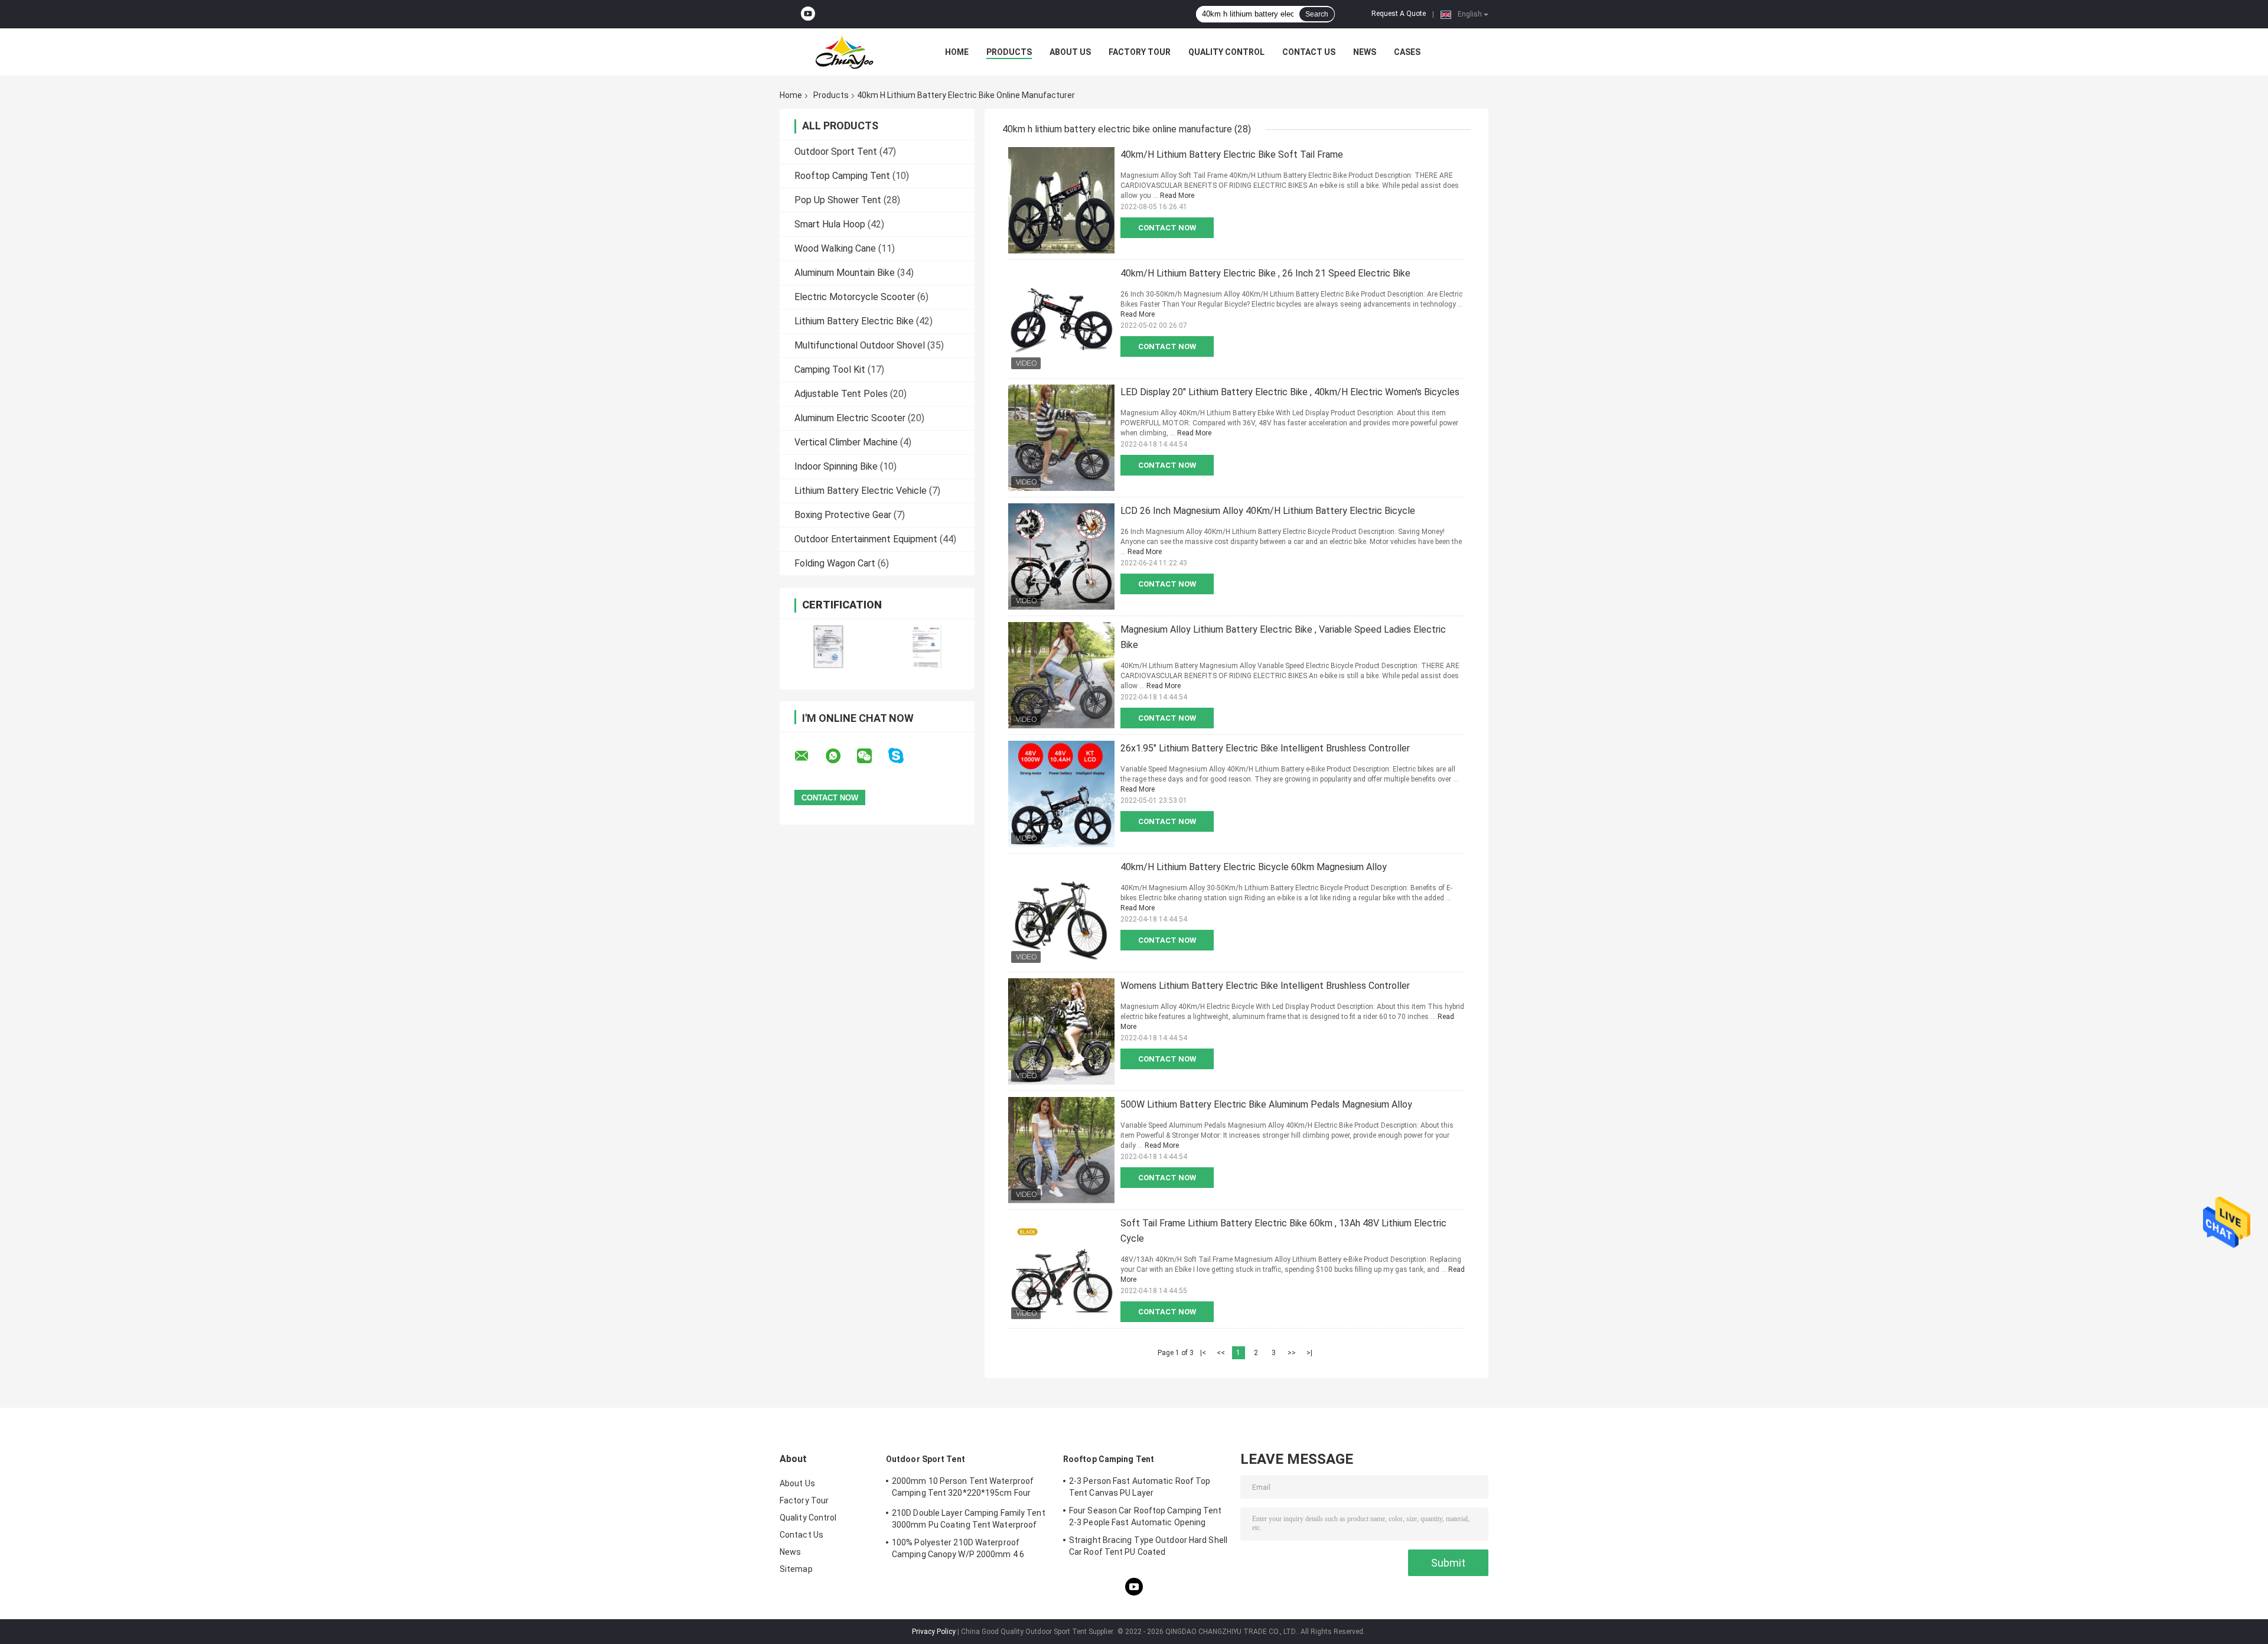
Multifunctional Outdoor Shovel (860, 345)
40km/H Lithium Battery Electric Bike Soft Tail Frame (1232, 154)
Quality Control (1226, 52)
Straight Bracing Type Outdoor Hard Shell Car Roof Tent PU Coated (1148, 1546)
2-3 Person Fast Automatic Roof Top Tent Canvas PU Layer (1140, 1487)
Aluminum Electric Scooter (850, 418)
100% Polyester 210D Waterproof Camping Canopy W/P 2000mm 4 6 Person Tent (958, 1550)
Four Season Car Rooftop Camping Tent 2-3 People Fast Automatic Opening (1146, 1516)
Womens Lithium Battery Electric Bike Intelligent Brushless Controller (1265, 986)
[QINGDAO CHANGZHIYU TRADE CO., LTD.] (845, 52)
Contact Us (1309, 52)
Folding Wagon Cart (835, 563)
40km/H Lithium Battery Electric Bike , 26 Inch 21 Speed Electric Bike (1265, 273)
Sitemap (796, 1569)
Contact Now (1167, 228)
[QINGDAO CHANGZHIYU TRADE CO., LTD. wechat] (872, 756)
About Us (1070, 52)
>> (1292, 1353)
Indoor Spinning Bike (836, 466)
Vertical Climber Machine (846, 442)
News (1365, 52)
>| (1309, 1353)
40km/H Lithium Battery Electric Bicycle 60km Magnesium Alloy (1254, 867)
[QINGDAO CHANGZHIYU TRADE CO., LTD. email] (809, 756)
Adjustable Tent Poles (841, 394)
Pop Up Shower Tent (838, 200)
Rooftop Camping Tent (842, 176)
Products (1009, 52)
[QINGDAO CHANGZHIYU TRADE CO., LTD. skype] (903, 756)
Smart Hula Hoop (830, 224)
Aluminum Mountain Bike (845, 273)
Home (957, 52)
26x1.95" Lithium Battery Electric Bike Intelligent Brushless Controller (1265, 748)
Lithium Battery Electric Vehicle (861, 491)
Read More (1177, 196)
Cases (1407, 52)
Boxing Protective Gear (843, 515)
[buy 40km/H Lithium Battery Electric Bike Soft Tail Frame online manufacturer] (1061, 200)
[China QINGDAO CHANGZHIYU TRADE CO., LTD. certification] (828, 647)
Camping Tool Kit (830, 370)
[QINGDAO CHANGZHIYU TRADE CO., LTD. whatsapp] (840, 756)
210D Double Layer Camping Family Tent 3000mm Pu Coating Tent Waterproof (969, 1519)
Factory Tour (1140, 52)
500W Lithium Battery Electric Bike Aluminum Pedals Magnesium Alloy (1266, 1104)
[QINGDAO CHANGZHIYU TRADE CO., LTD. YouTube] (808, 14)
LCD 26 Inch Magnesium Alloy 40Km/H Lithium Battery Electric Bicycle (1268, 511)
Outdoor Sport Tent (836, 152)
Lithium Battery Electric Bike (854, 321)
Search (1317, 14)
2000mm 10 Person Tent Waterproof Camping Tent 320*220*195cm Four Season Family (963, 1489)
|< (1203, 1353)
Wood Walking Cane (835, 248)
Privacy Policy (934, 1632)
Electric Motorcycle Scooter (855, 297)
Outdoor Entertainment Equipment (866, 539)
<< (1221, 1353)
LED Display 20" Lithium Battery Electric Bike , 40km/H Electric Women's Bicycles (1290, 392)
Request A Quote (1399, 14)
